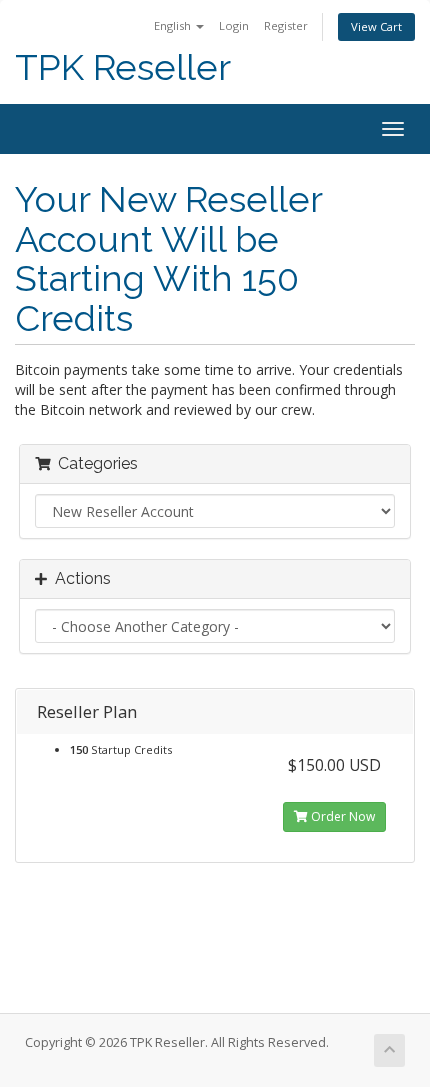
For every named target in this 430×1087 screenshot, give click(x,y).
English (174, 25)
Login (234, 25)
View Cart (376, 26)
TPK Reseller (123, 67)
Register (286, 25)
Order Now (341, 816)
